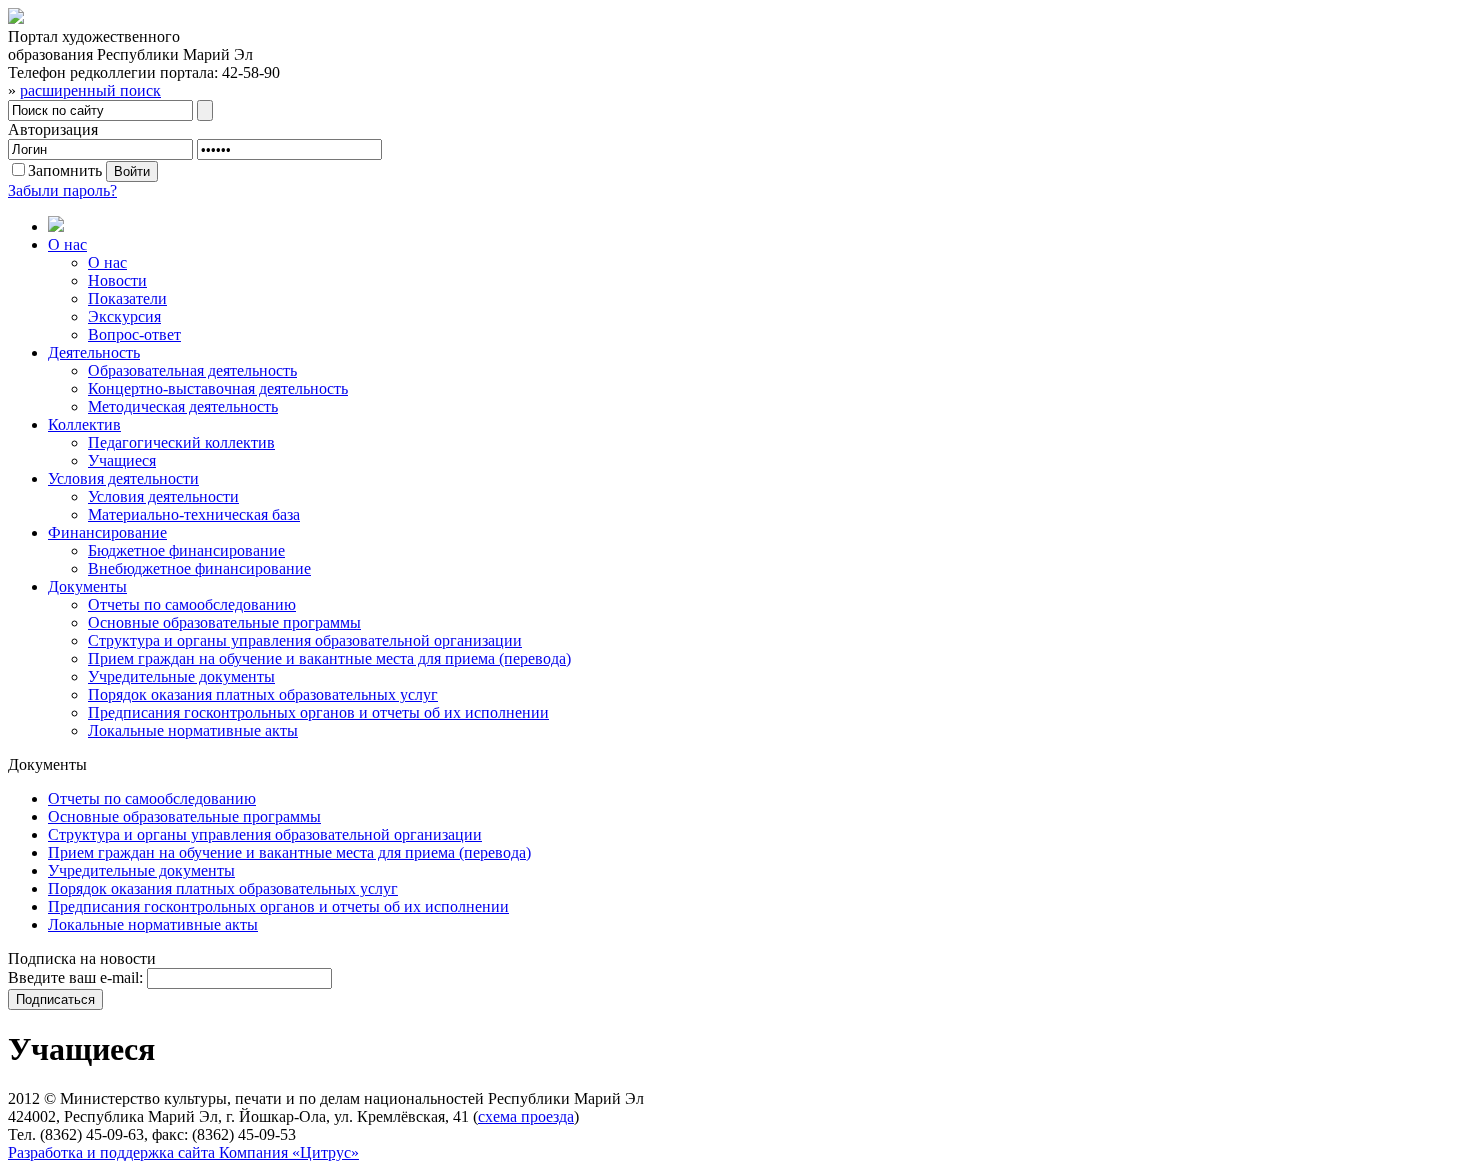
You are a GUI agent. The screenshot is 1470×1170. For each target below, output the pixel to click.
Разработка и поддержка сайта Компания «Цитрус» (183, 1152)
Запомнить (65, 170)
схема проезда (526, 1116)
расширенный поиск (90, 90)
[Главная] (755, 226)
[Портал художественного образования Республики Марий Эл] (16, 18)
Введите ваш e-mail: (75, 977)
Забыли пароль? (62, 190)
